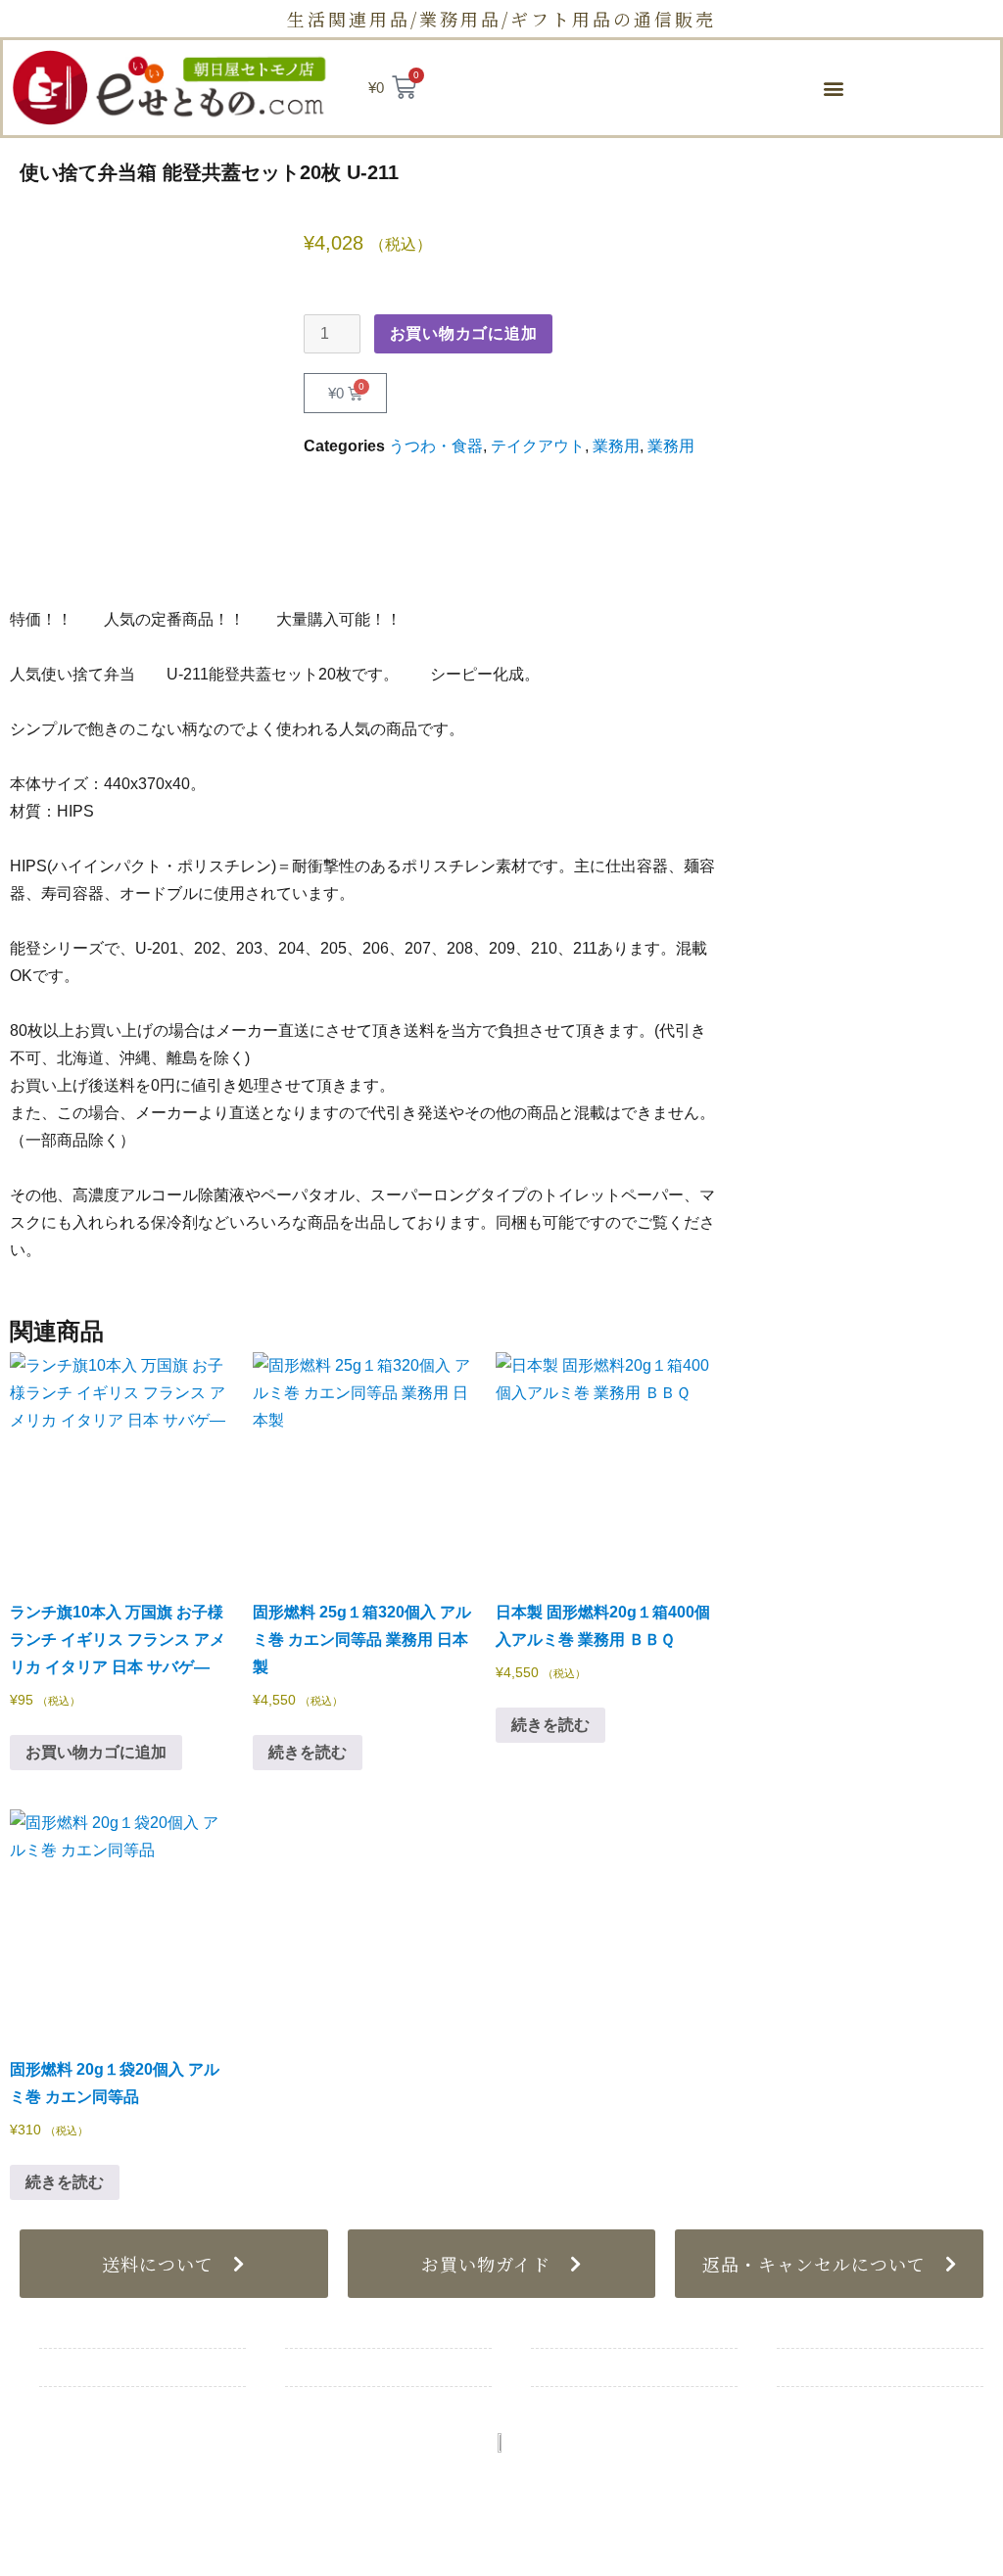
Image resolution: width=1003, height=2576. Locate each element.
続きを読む (308, 1752)
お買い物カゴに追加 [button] (96, 1752)
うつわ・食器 (436, 446)
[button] (834, 88)
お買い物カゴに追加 (464, 333)
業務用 (616, 446)
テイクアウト (538, 446)
